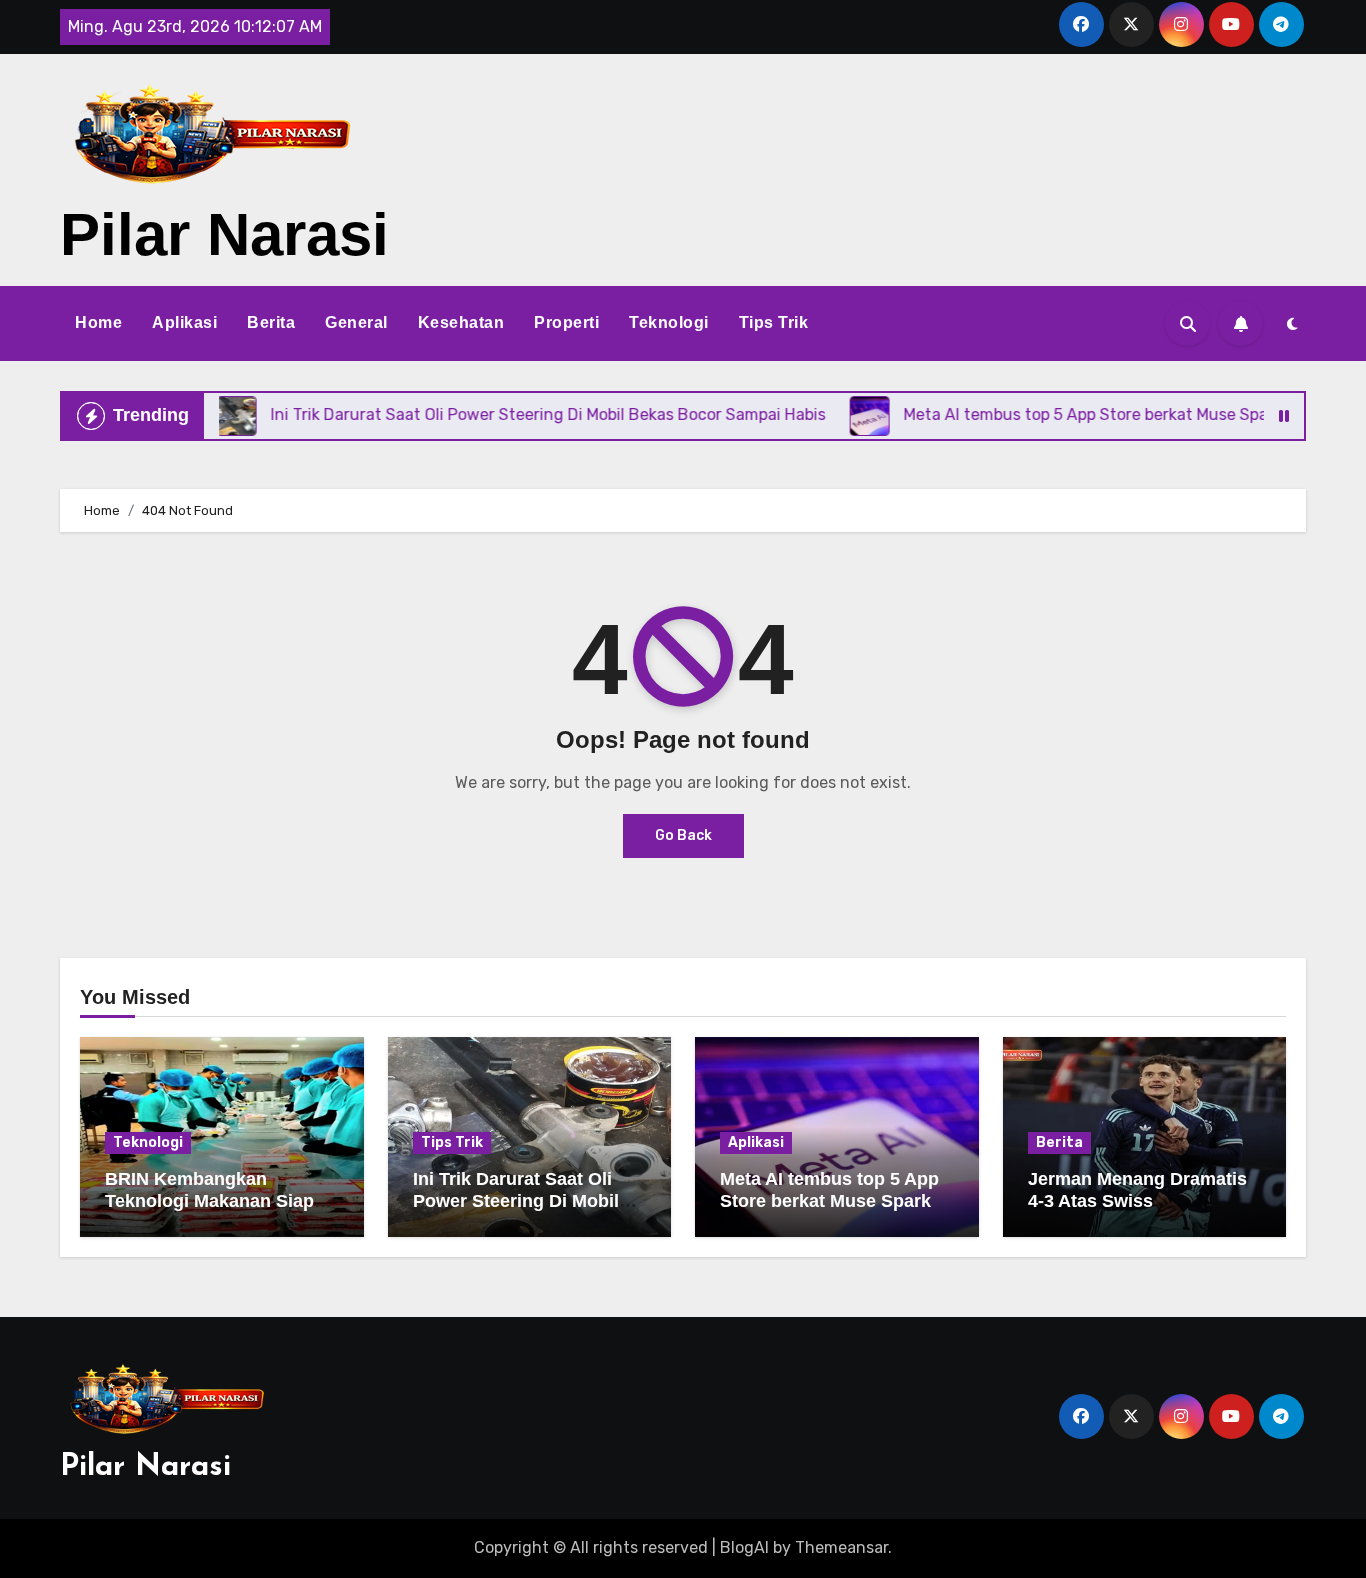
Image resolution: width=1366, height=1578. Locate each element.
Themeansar (841, 1547)
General (356, 322)
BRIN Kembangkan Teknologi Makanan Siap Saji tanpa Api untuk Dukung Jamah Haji (209, 1211)
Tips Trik (774, 322)
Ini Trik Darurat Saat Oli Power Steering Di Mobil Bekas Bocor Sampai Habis (529, 1200)
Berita (271, 322)
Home (98, 322)
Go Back (683, 835)
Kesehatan (461, 322)
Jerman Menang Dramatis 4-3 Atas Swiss (1137, 1190)
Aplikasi (184, 322)
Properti (566, 322)
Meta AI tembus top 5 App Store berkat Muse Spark (829, 1190)
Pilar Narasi (224, 234)
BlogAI (744, 1547)
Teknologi (669, 322)
